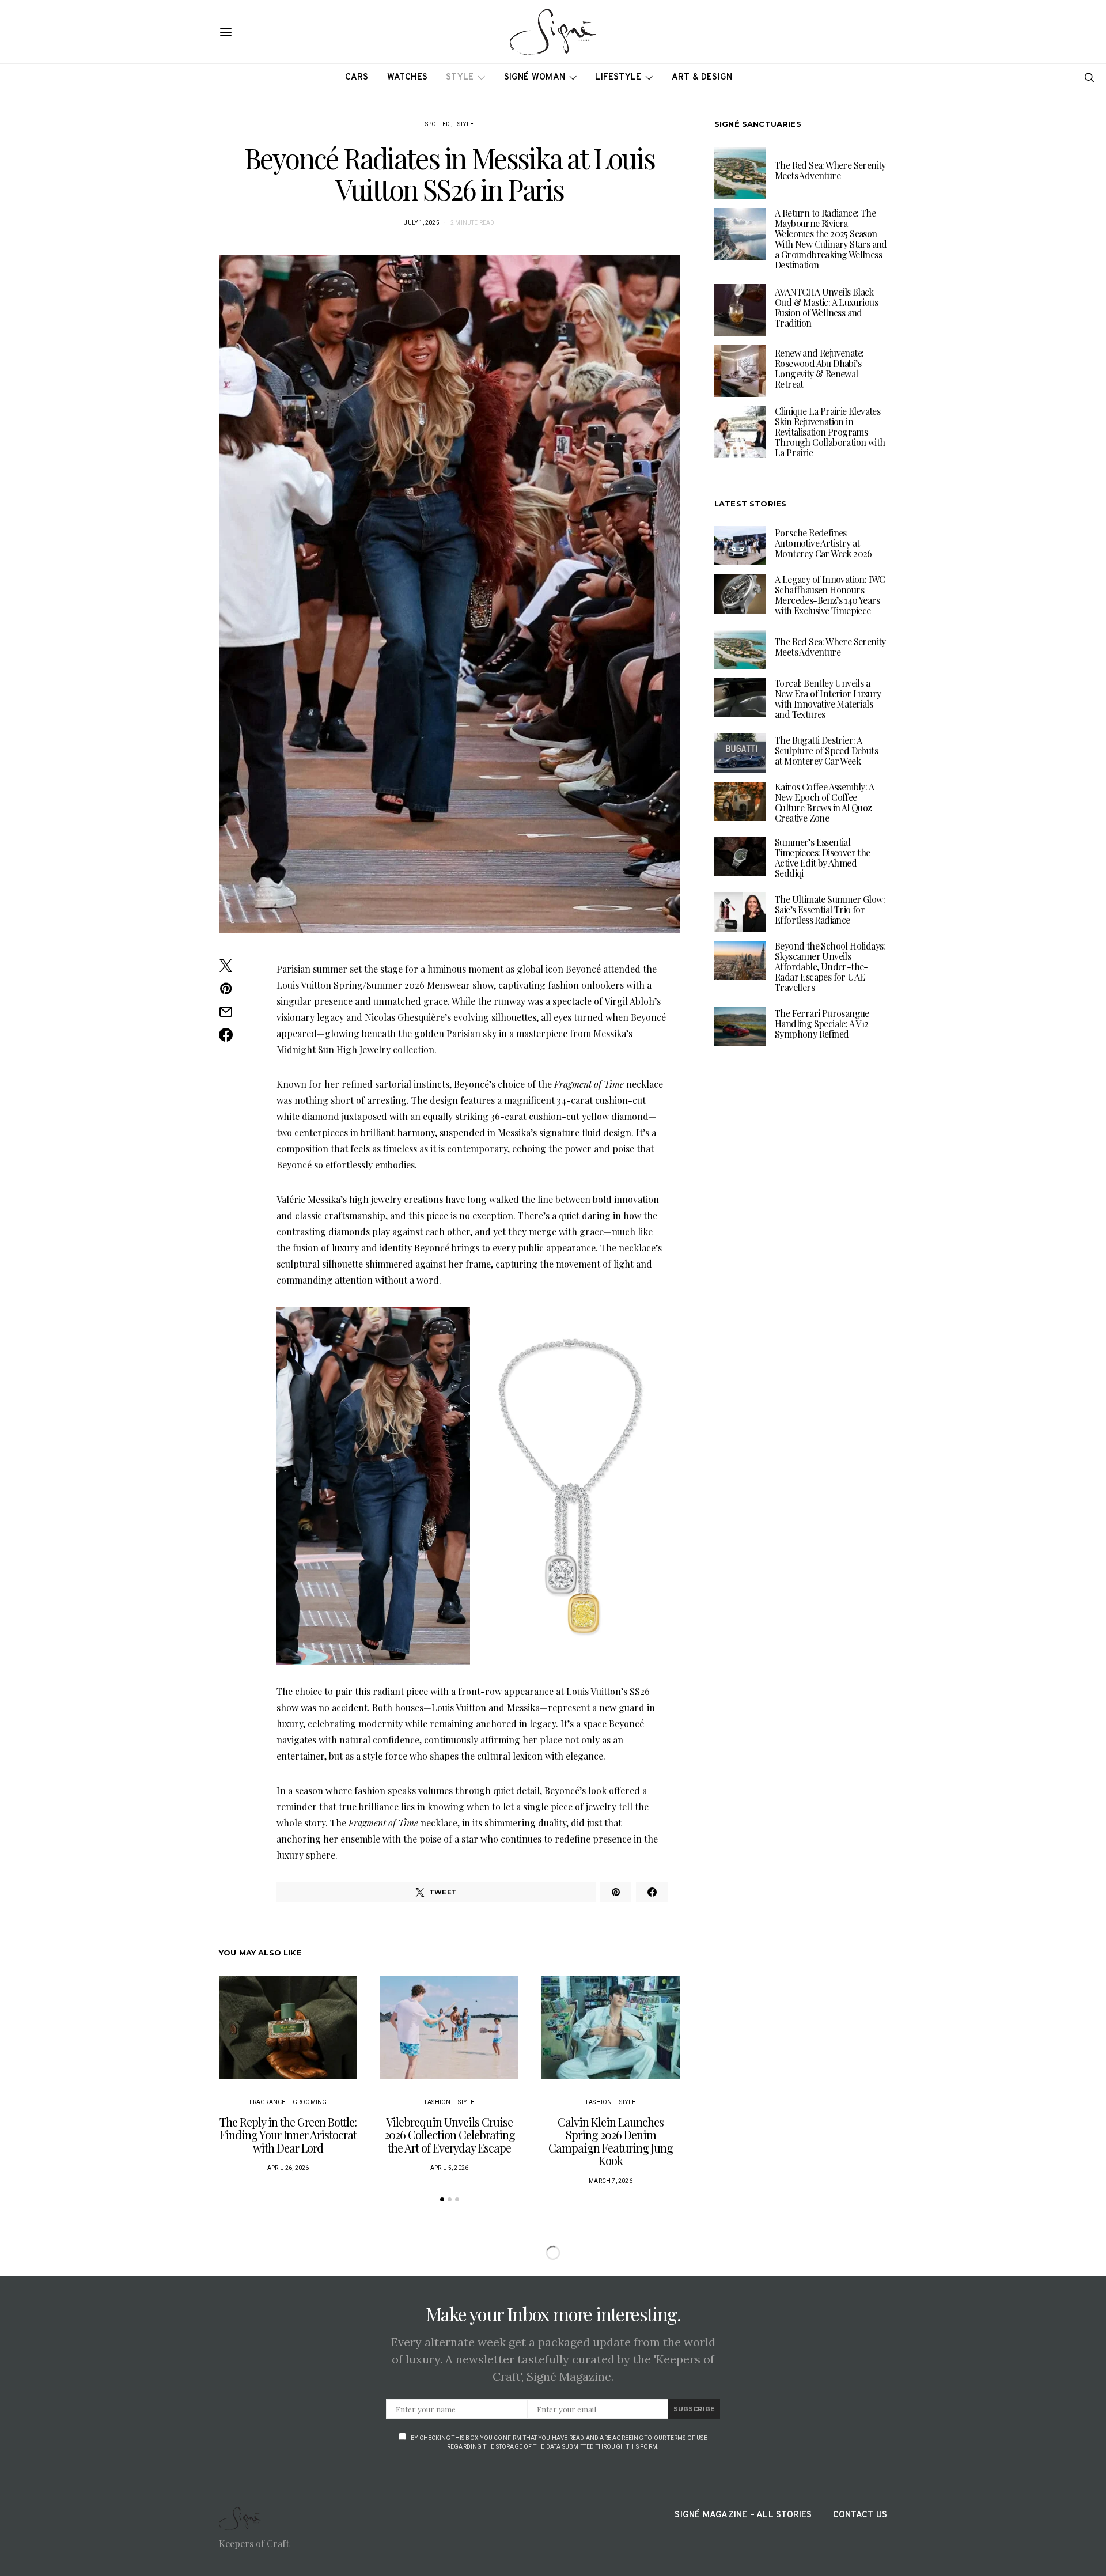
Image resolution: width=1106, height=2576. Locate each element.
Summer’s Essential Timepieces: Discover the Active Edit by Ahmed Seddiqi (823, 858)
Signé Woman (535, 77)
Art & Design (702, 77)
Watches (408, 77)
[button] (442, 2199)
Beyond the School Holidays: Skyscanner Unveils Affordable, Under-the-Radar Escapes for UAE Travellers (830, 967)
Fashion (438, 2102)
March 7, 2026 (611, 2181)
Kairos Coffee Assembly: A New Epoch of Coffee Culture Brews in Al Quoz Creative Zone (824, 802)
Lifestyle (618, 77)
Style (460, 77)
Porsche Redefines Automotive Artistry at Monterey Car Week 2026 (823, 543)
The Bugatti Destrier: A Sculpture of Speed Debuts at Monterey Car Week (826, 750)
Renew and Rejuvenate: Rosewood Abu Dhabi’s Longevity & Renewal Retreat (819, 368)
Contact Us (860, 2515)
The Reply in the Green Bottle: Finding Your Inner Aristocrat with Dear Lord (288, 2135)
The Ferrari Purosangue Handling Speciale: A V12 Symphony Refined (822, 1024)
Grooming (310, 2102)
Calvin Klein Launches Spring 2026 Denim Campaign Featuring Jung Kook (611, 2141)
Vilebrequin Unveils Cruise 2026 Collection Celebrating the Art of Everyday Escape (450, 2135)
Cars (357, 77)
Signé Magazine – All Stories (743, 2515)
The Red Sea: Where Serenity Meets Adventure (830, 170)
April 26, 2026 (288, 2168)
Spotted (438, 124)
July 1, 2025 (421, 223)
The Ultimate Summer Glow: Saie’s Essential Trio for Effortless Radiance (830, 909)
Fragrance (268, 2102)
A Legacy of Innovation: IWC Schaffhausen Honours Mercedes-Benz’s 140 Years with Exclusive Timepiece (830, 595)
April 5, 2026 (450, 2168)
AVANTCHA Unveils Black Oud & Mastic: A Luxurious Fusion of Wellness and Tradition (826, 307)
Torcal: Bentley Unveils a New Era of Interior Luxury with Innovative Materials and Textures (828, 699)
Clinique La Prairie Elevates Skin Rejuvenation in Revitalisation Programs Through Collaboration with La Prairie (830, 432)
